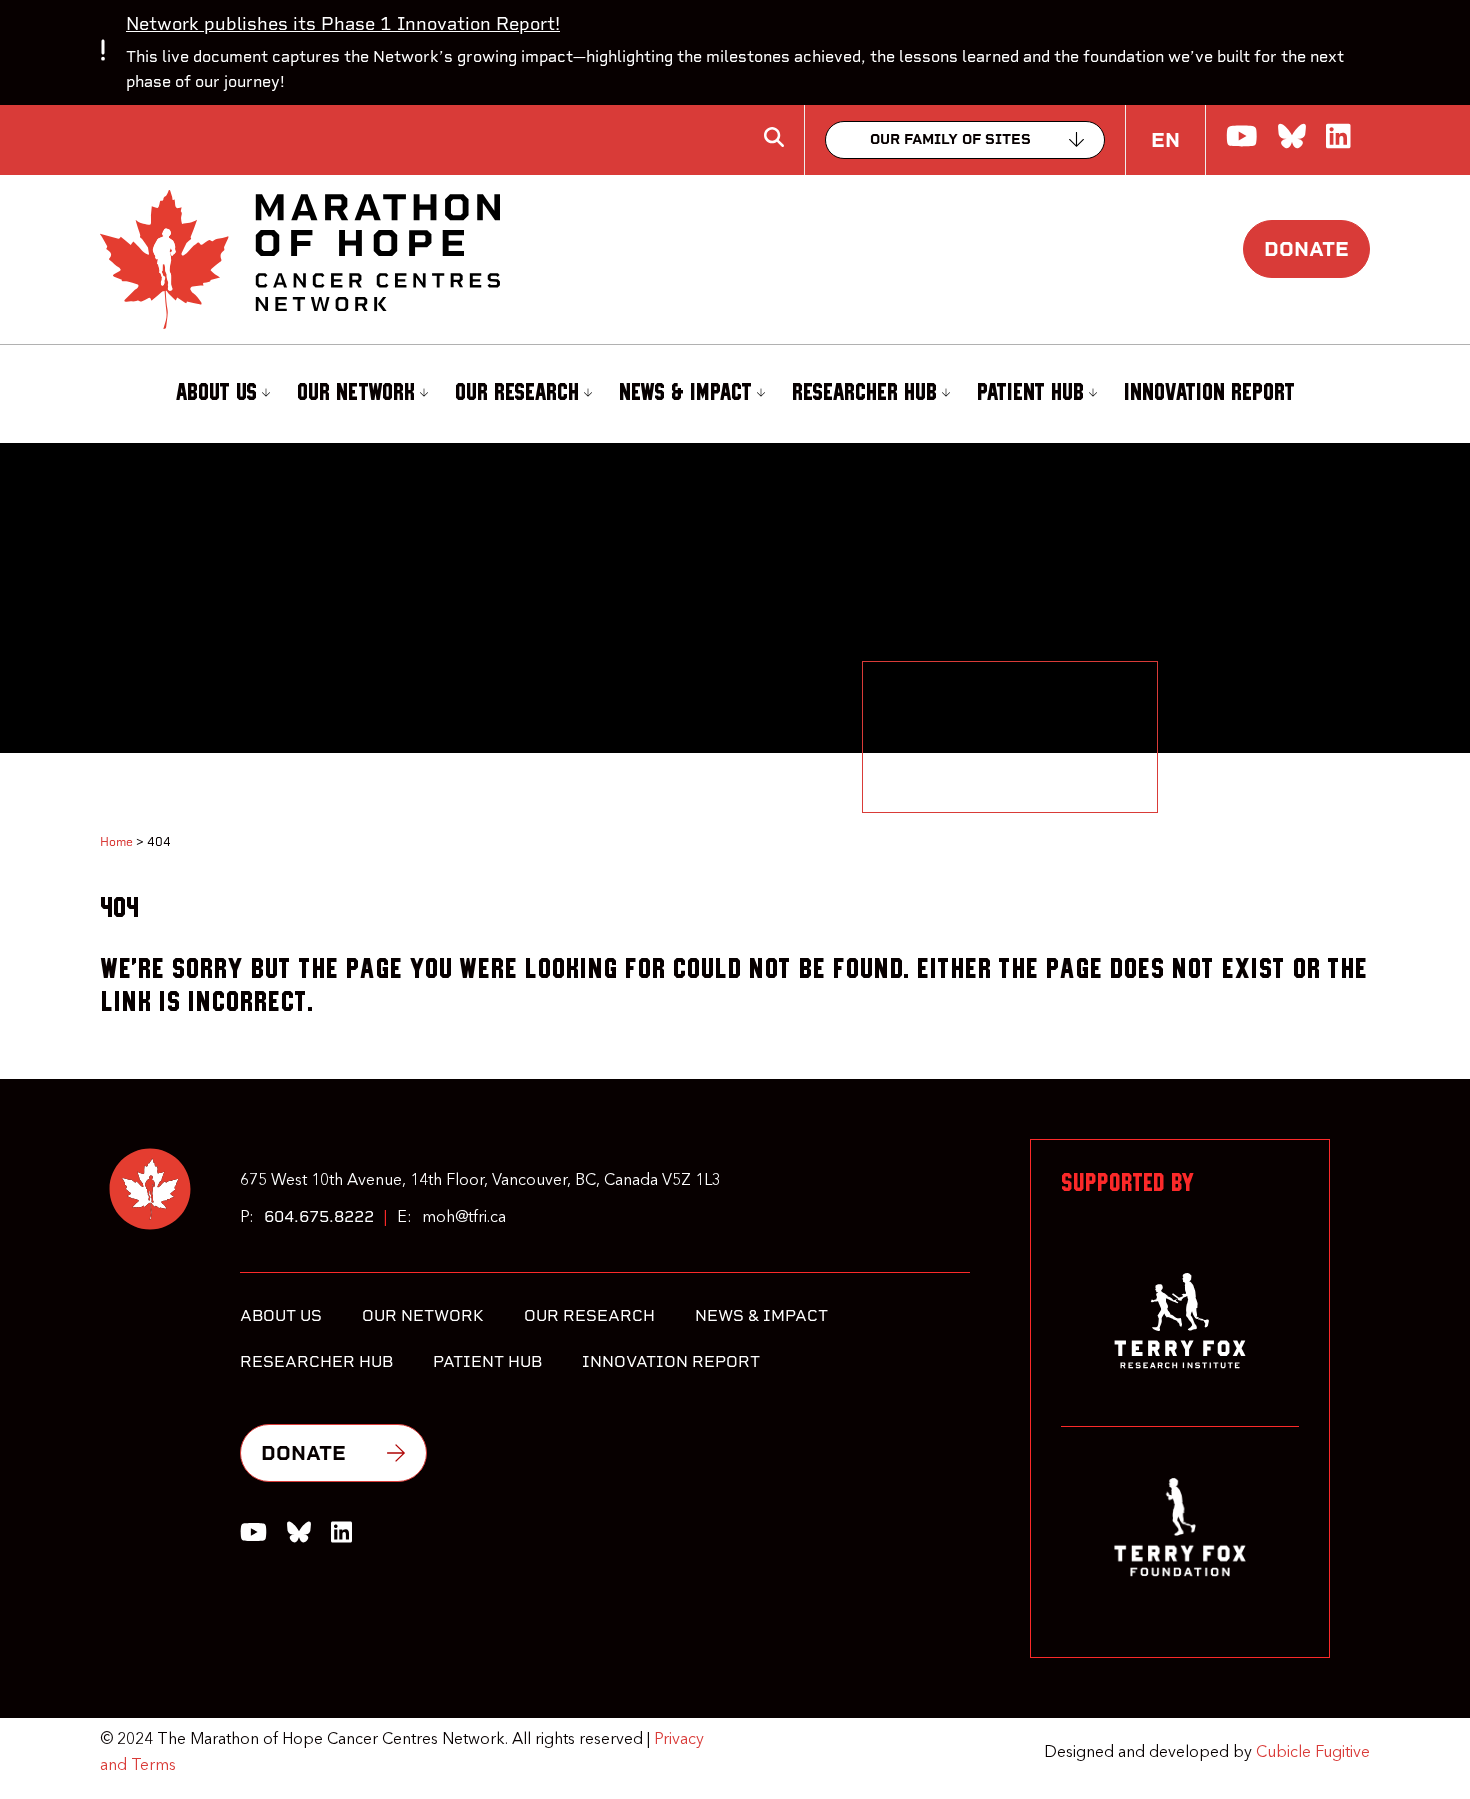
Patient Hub (1030, 393)
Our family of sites (950, 139)
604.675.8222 (319, 1216)
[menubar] (735, 394)
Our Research (517, 393)
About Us (216, 393)
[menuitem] (220, 394)
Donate (1306, 249)
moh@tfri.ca (464, 1218)
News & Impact (685, 393)
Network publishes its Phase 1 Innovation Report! (343, 23)
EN (1165, 140)
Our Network (356, 393)
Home (116, 842)
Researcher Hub (864, 393)
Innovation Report (1209, 393)
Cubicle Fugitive (1313, 1753)
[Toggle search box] (774, 137)
